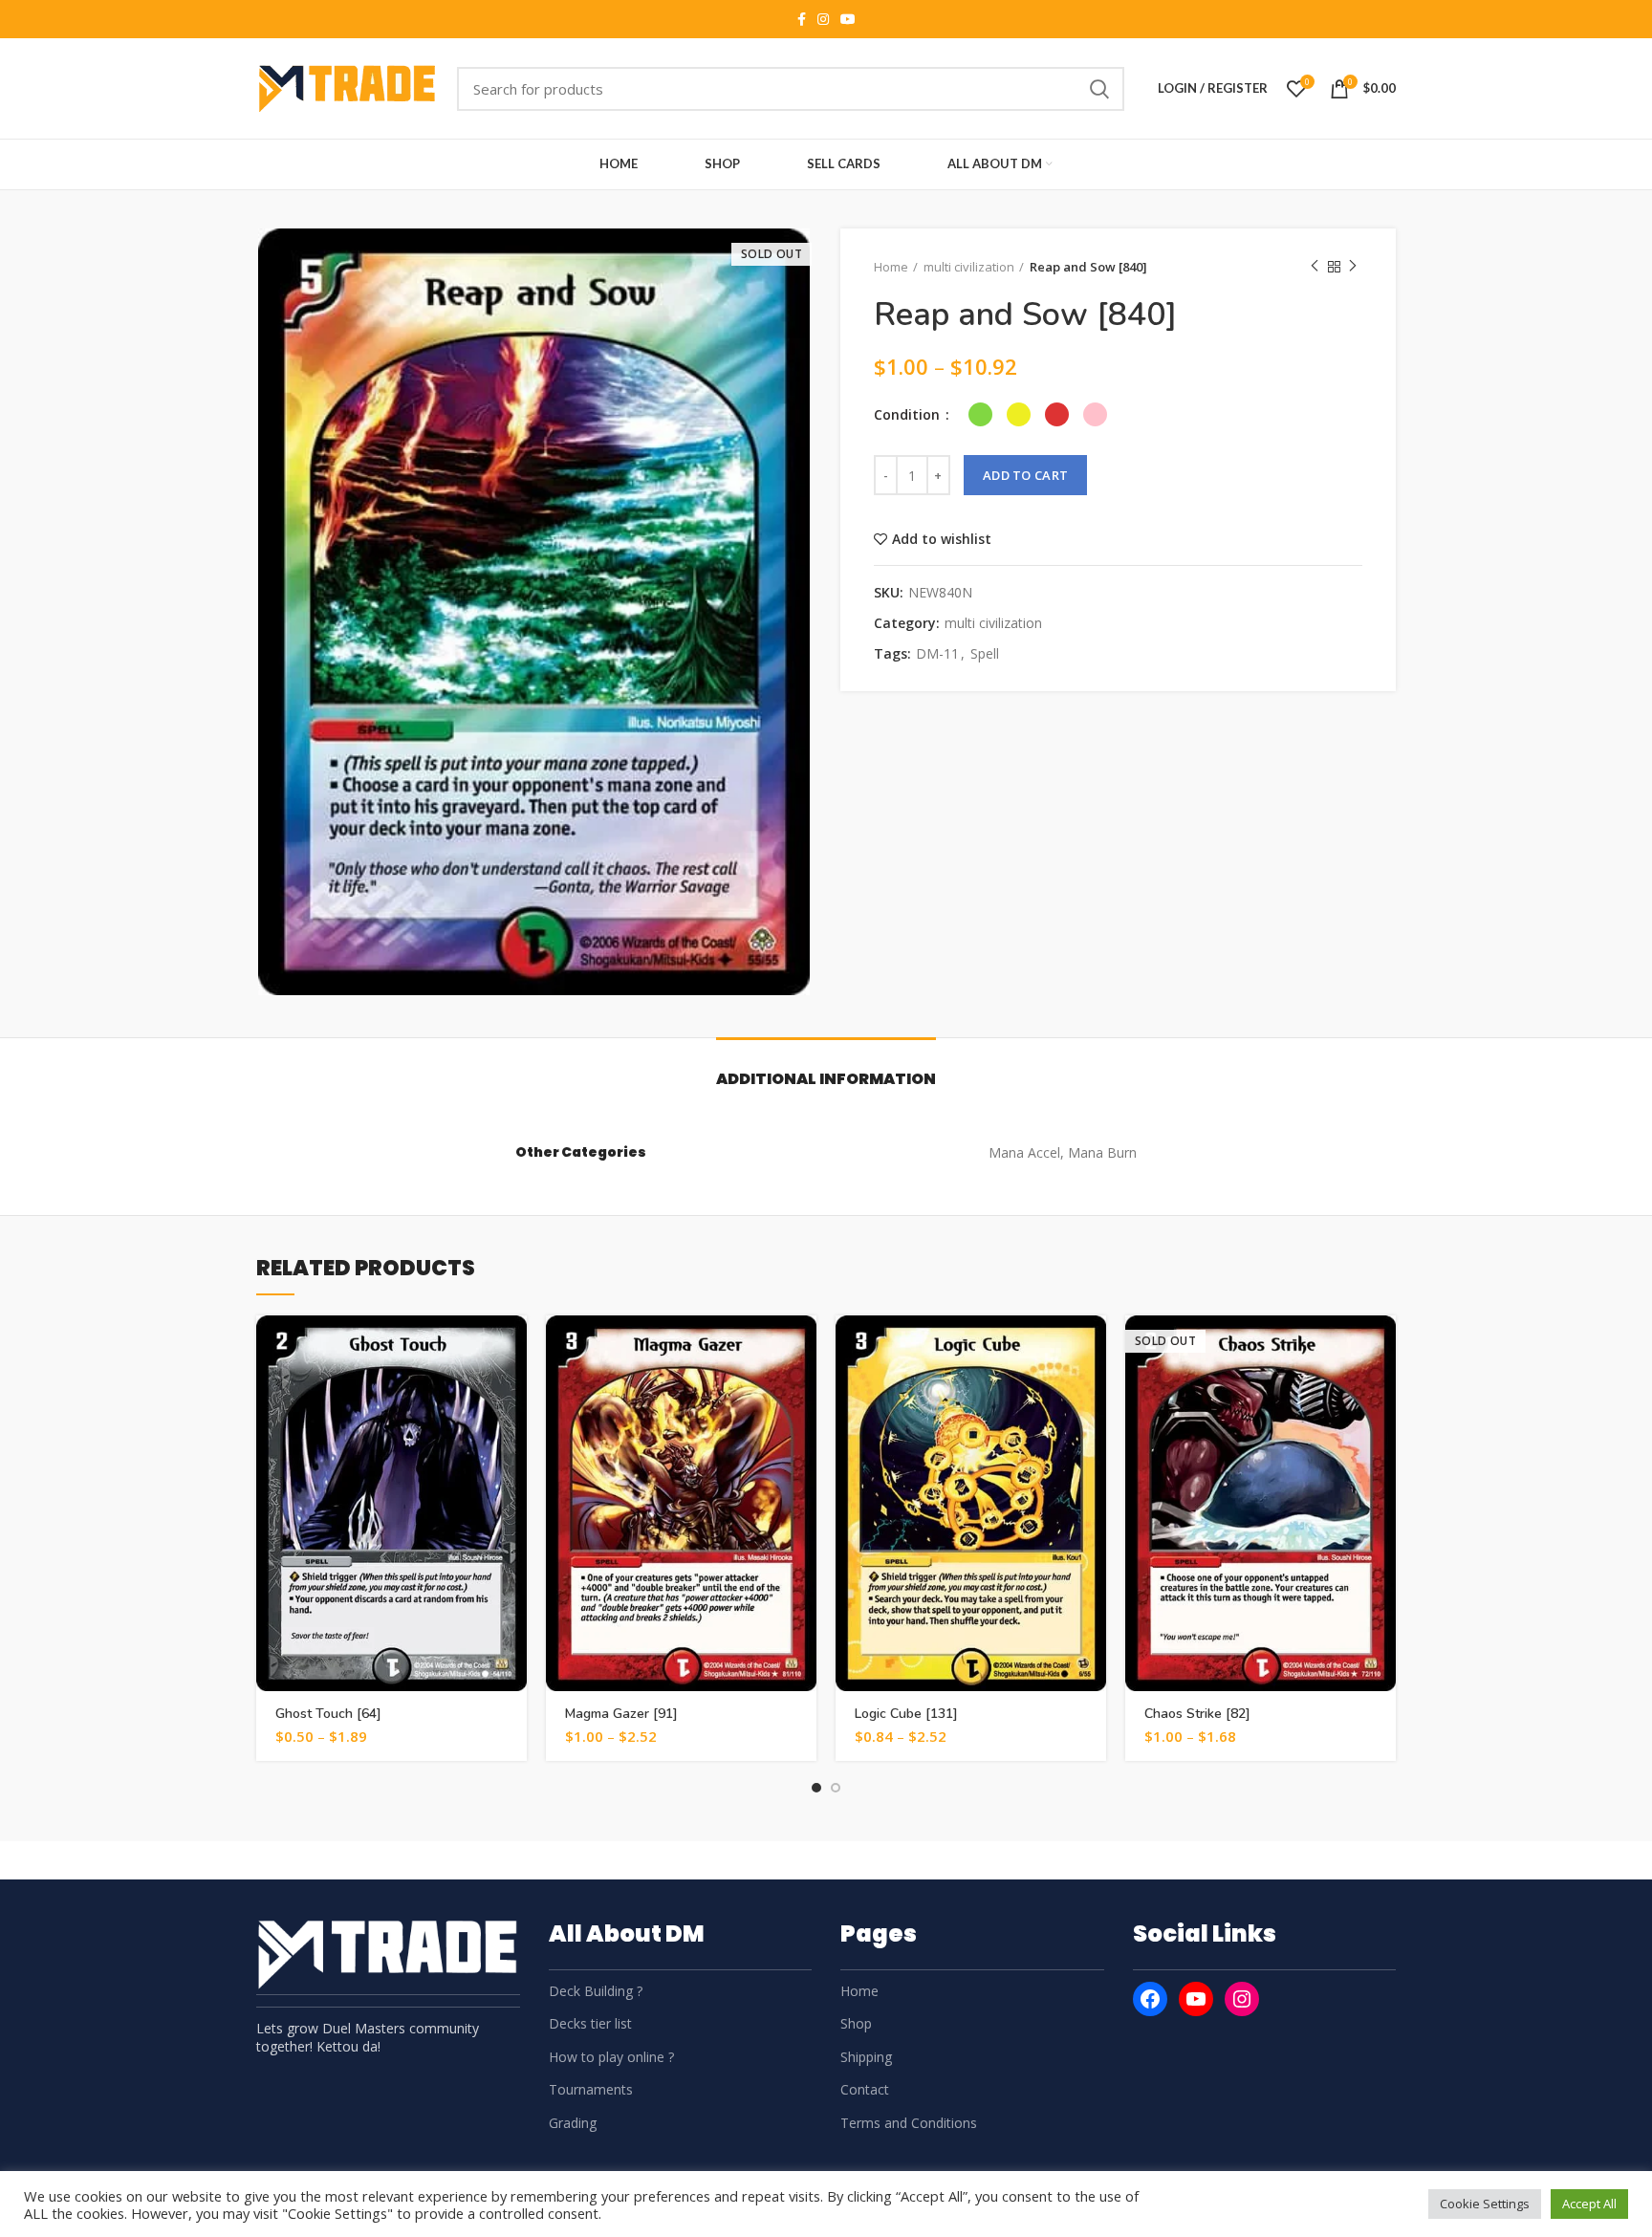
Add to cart (1025, 475)
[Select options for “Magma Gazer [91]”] (802, 1347)
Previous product (1315, 267)
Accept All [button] (1589, 2204)
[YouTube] (1196, 1999)
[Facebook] (1150, 1999)
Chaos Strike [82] (1197, 1714)
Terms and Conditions (909, 2123)
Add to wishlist (942, 539)
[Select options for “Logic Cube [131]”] (1092, 1347)
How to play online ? (611, 2057)
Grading (573, 2123)
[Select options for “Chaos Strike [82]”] (1381, 1347)
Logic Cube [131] (906, 1714)
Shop (856, 2023)
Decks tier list (590, 2023)
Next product (1353, 267)
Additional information (826, 1079)
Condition (909, 414)
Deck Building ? (596, 1991)
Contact (865, 2089)
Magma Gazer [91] (621, 1714)
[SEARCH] (1098, 89)
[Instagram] (1242, 1999)
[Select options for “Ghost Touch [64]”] (512, 1347)
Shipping (866, 2057)
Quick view (512, 1390)
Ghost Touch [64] (328, 1714)
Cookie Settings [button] (1485, 2204)
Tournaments (591, 2089)
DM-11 (937, 654)
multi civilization (969, 267)
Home (891, 267)
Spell (985, 654)
